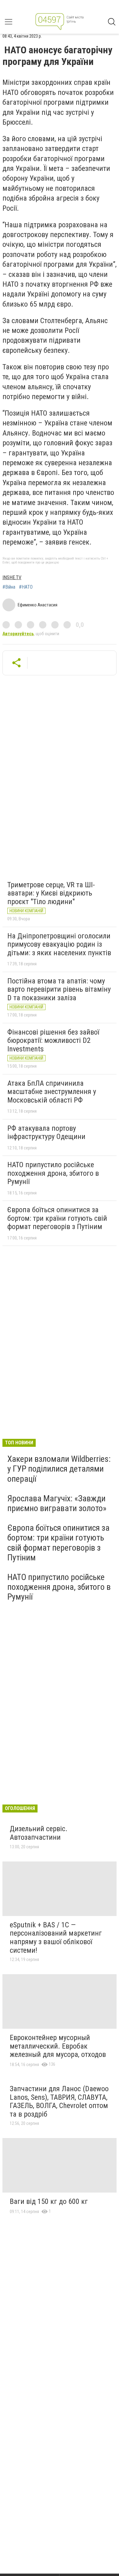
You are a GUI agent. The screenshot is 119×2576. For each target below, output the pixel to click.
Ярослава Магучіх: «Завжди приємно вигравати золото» (57, 1503)
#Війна (9, 587)
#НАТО (26, 587)
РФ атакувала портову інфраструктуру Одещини (46, 1133)
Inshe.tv (12, 577)
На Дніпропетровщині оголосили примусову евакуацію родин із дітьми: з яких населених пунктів (59, 944)
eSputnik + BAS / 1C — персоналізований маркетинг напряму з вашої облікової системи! (56, 1938)
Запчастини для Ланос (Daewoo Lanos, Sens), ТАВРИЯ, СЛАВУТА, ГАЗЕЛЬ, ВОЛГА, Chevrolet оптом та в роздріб (59, 2101)
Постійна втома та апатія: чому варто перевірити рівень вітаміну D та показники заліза (59, 989)
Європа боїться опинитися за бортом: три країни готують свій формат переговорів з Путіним (57, 1218)
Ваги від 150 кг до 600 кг (49, 2201)
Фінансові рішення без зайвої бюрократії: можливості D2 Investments (53, 1041)
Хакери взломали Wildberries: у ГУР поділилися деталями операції (59, 1469)
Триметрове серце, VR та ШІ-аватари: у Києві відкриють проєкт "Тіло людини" (51, 893)
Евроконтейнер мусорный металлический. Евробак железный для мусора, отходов (58, 2046)
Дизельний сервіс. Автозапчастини (39, 1833)
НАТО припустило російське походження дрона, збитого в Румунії (53, 1173)
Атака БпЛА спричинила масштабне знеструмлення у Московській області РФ (52, 1092)
